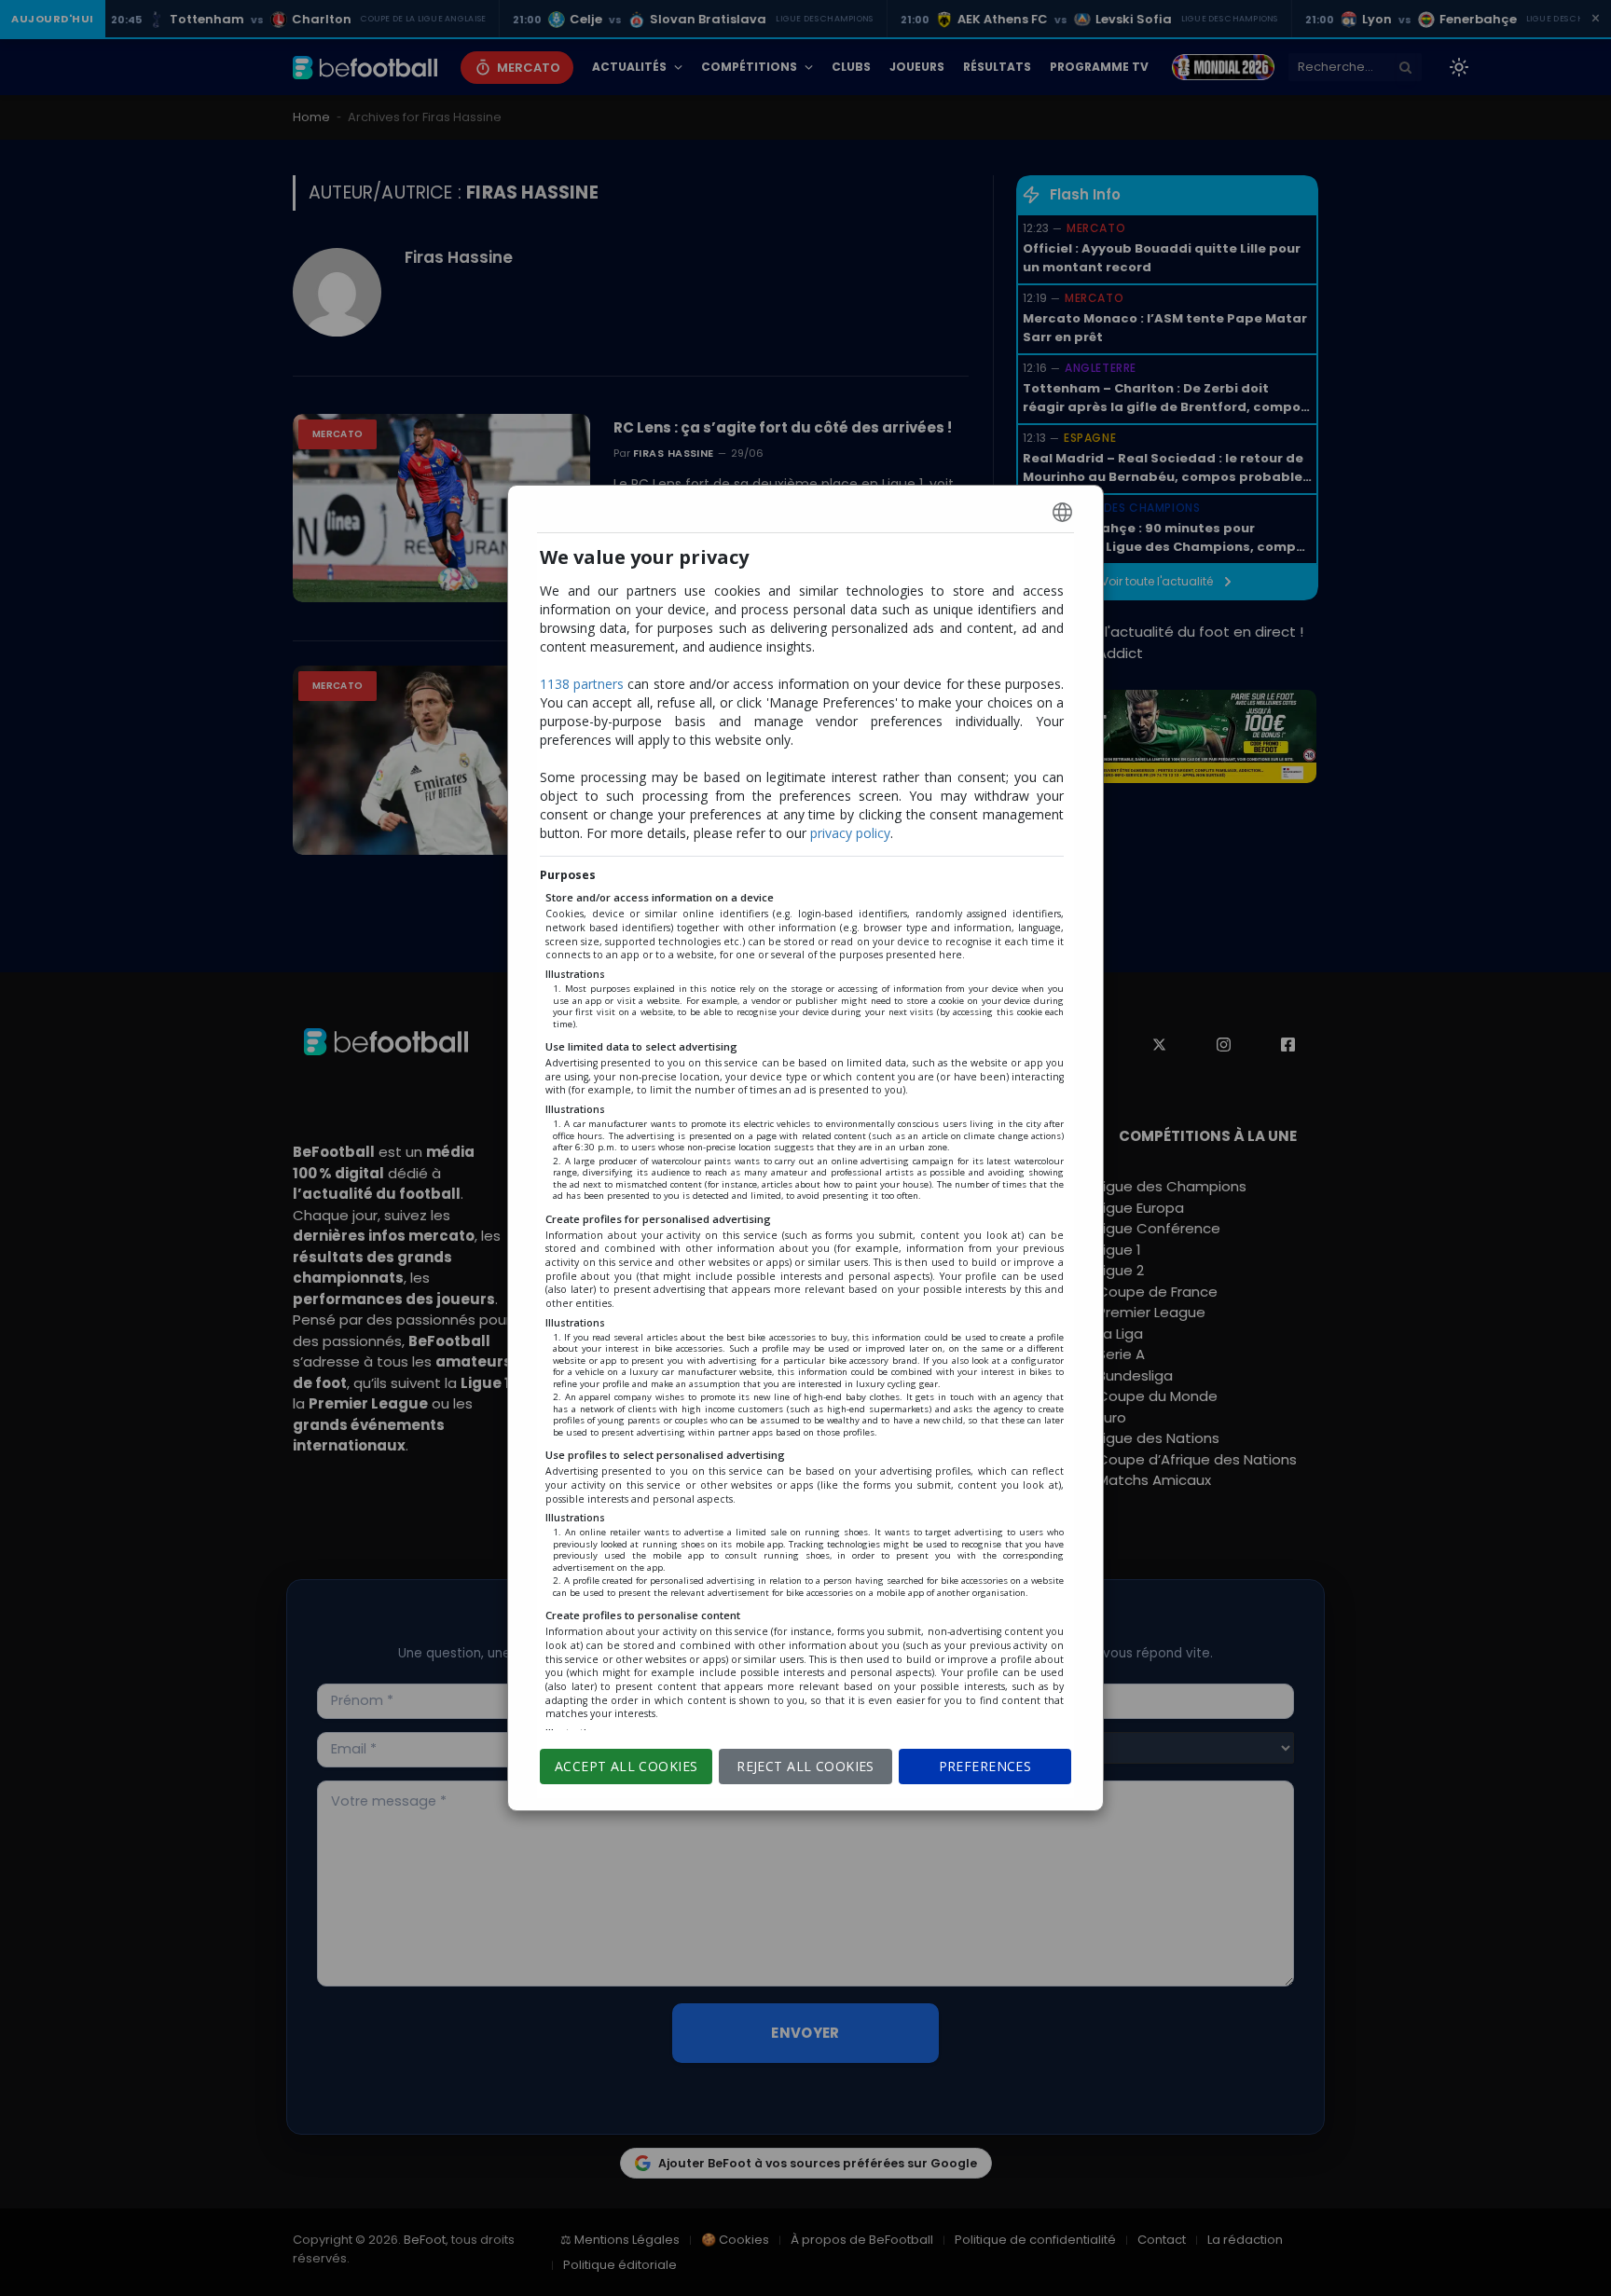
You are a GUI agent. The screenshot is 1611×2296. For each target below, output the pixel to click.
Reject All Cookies (805, 1766)
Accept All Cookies (626, 1766)
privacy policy (850, 833)
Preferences (985, 1766)
